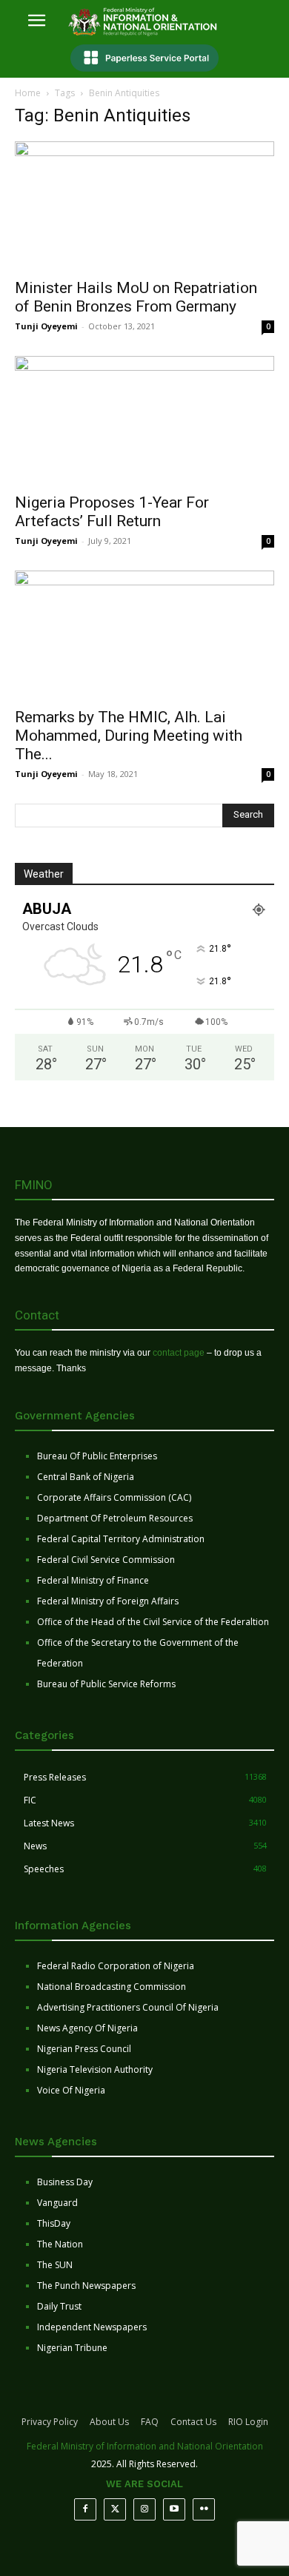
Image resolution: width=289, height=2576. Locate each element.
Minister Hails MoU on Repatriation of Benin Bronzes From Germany (136, 297)
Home (28, 93)
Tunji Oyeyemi (46, 326)
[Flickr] (204, 2509)
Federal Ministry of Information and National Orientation (145, 2446)
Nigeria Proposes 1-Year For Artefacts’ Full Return (112, 512)
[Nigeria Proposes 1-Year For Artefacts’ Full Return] (144, 420)
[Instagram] (144, 2509)
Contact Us (193, 2422)
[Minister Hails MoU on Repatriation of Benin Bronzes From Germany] (144, 205)
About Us (109, 2422)
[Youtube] (174, 2509)
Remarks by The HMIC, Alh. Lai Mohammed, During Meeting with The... (129, 736)
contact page (179, 1353)
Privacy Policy (50, 2422)
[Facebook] (85, 2509)
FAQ (150, 2422)
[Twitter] (115, 2509)
